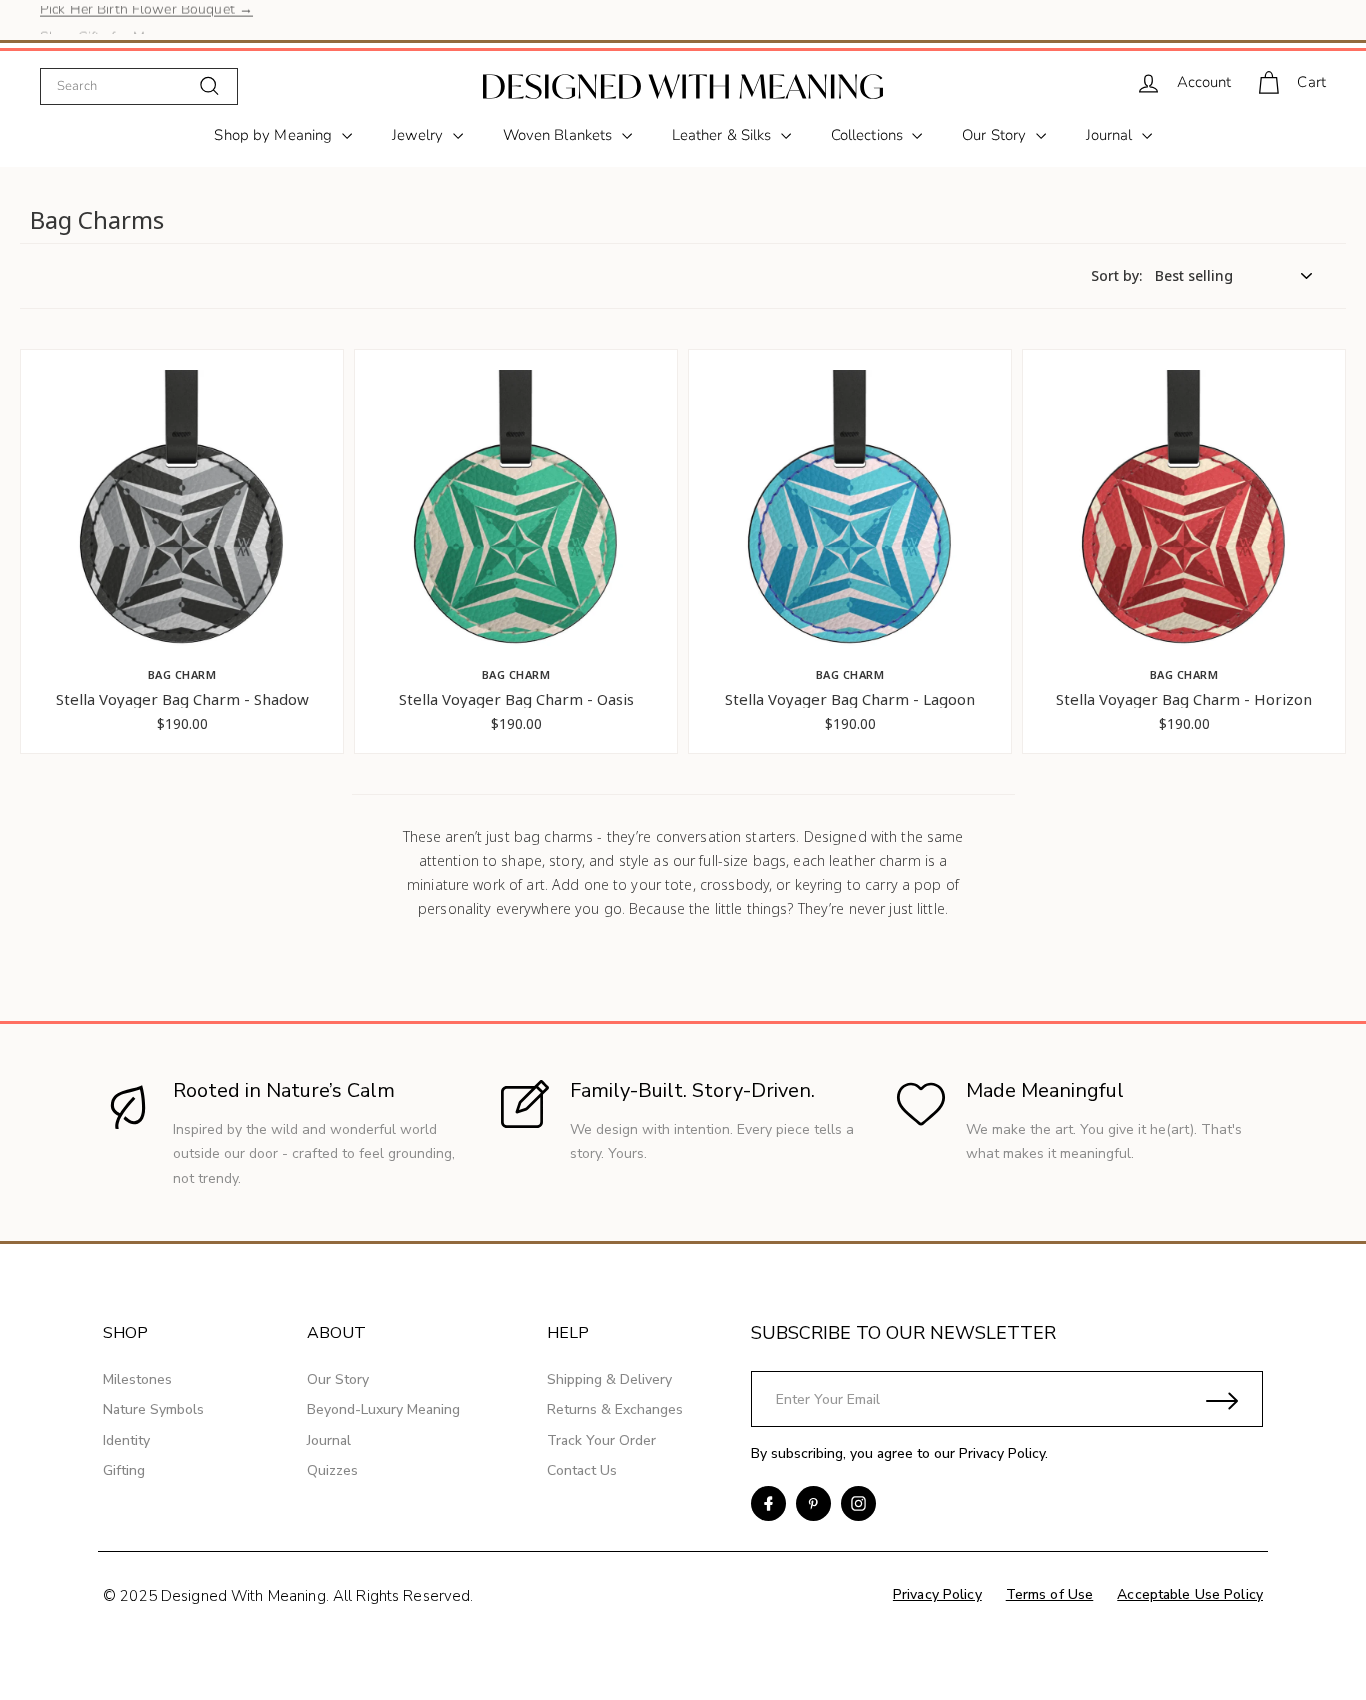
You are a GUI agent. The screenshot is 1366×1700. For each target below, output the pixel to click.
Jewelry (420, 135)
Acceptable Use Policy (1190, 1594)
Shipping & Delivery (609, 1379)
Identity (126, 1440)
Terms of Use (1050, 1594)
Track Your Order (601, 1440)
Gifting (124, 1470)
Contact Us (582, 1470)
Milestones (137, 1379)
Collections (869, 135)
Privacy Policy (1002, 1453)
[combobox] (139, 86)
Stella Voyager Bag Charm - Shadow (182, 699)
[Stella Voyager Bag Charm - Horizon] (1184, 519)
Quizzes (332, 1470)
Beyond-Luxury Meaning (383, 1409)
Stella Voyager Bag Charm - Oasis (516, 699)
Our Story (996, 135)
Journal (1111, 135)
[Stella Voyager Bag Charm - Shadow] (182, 519)
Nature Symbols (153, 1409)
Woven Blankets (560, 135)
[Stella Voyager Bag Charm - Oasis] (516, 519)
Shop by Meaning (275, 135)
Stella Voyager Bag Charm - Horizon (1184, 699)
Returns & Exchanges (615, 1409)
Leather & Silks (724, 135)
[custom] (768, 1503)
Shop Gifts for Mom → (112, 19)
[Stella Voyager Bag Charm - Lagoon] (850, 519)
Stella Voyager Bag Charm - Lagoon (850, 699)
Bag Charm (182, 675)
